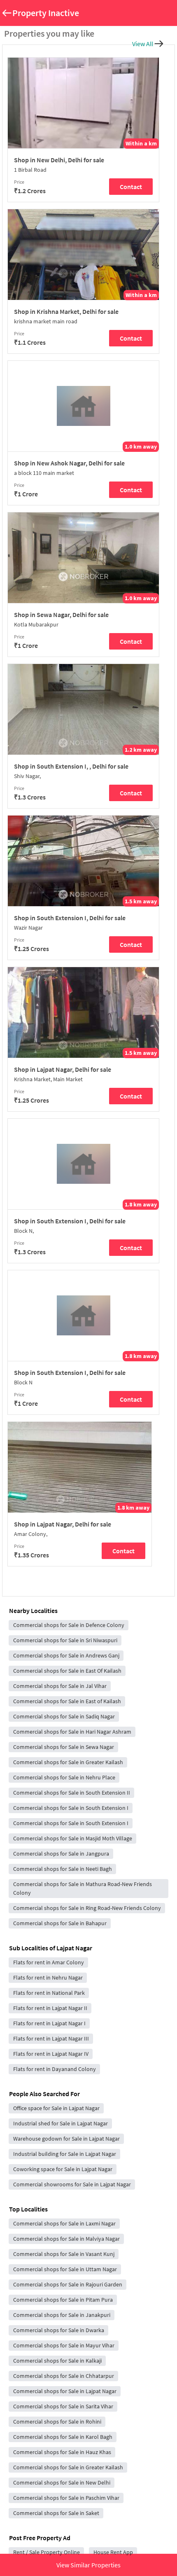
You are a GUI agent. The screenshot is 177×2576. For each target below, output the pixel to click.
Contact (131, 187)
